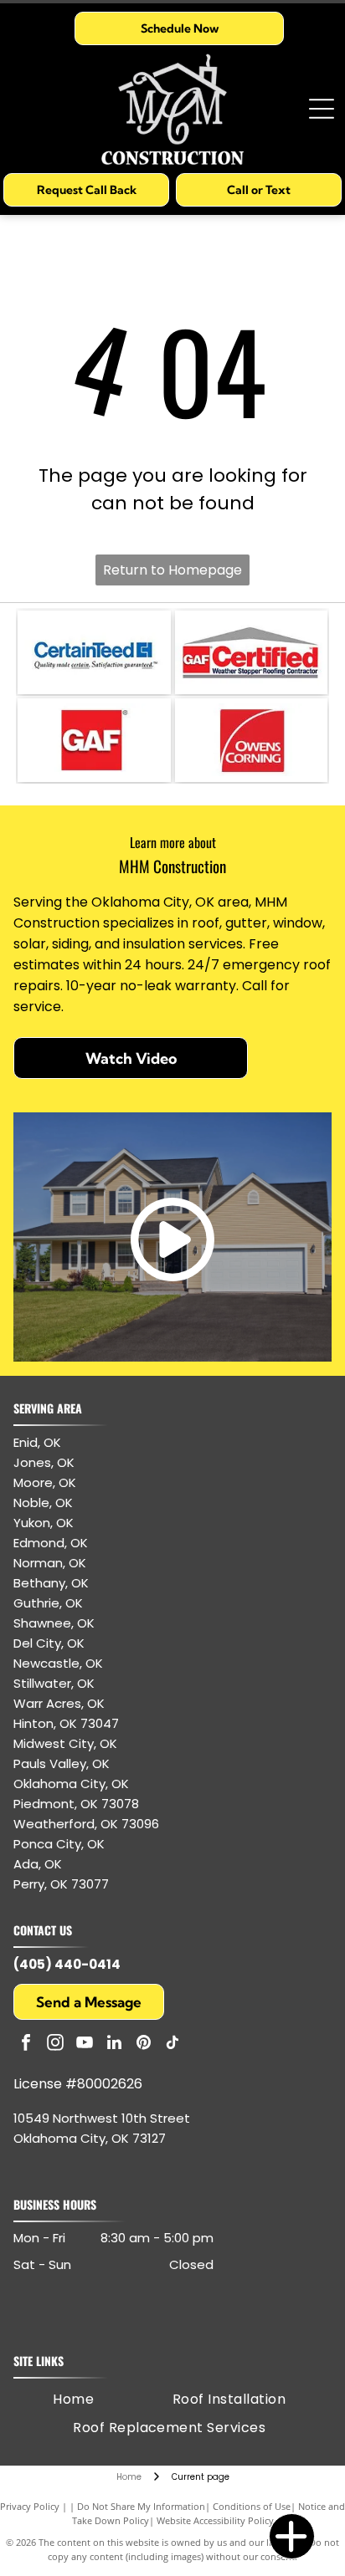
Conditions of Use (252, 2506)
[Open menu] (322, 109)
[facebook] (26, 2044)
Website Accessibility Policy (215, 2520)
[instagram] (55, 2044)
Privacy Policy (30, 2506)
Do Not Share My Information (141, 2506)
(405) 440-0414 (67, 1964)
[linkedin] (114, 2044)
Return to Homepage (172, 570)
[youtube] (85, 2044)
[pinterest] (143, 2044)
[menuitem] (73, 2400)
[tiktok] (172, 2044)
